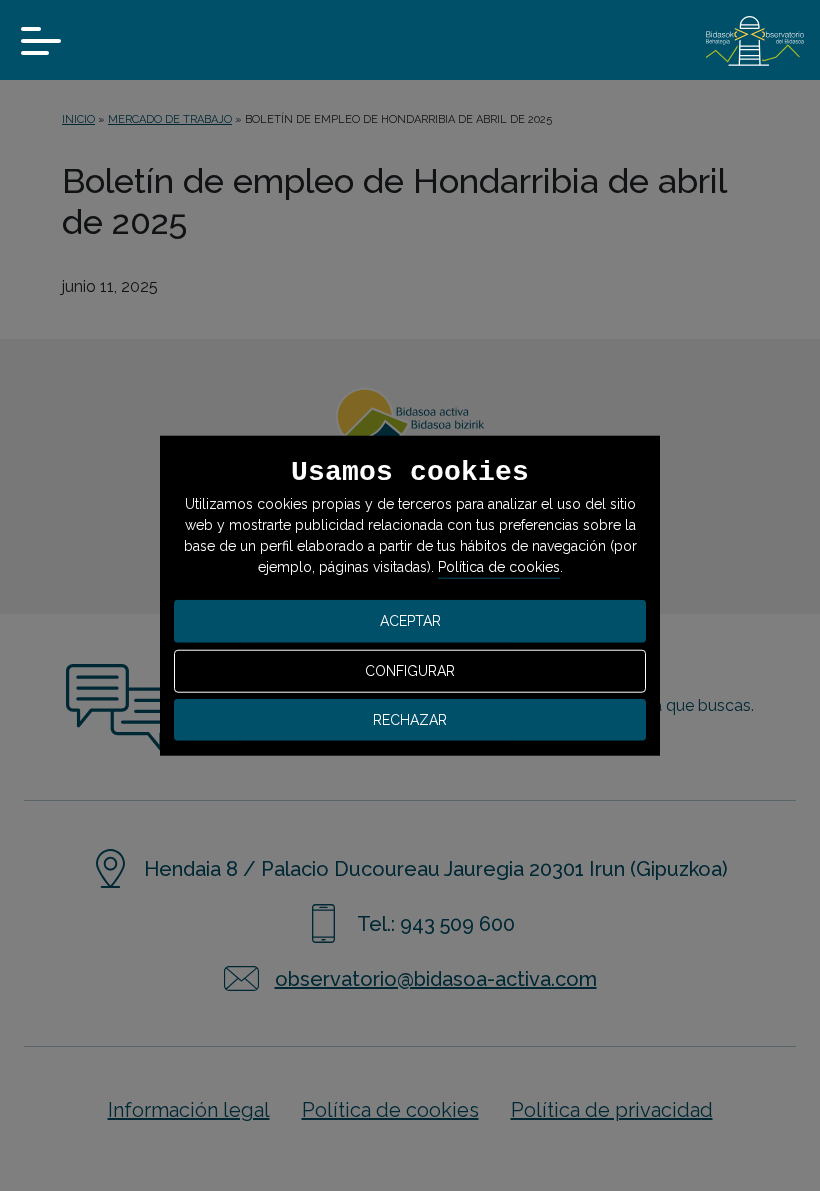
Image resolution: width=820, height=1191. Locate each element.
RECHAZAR (410, 719)
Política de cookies (499, 567)
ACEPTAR (410, 621)
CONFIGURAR (410, 671)
